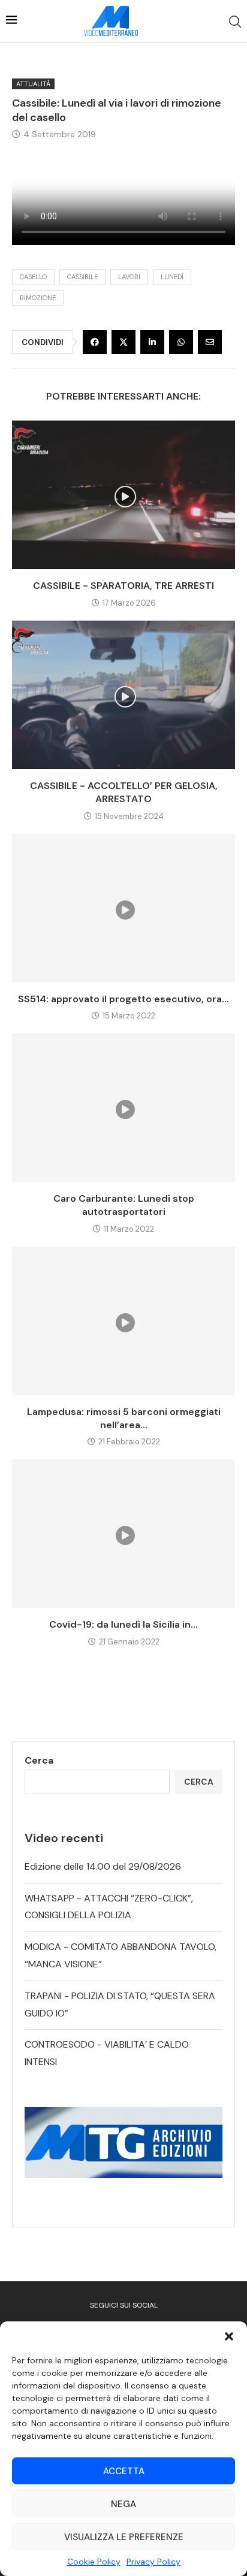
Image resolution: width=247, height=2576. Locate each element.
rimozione (38, 298)
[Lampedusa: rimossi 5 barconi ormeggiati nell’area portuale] (123, 1321)
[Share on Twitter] (123, 342)
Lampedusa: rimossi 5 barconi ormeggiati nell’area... (124, 1418)
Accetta (124, 2471)
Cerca (39, 1760)
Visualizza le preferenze (124, 2537)
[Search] (235, 22)
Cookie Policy (94, 2562)
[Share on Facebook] (95, 342)
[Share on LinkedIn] (152, 342)
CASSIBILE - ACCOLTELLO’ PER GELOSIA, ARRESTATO (124, 792)
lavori (129, 277)
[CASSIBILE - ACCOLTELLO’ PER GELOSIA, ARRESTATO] (123, 695)
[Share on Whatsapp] (181, 342)
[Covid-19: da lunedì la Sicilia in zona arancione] (123, 1534)
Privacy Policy (153, 2562)
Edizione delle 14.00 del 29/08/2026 (103, 1866)
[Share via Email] (210, 342)
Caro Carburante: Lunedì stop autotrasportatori (124, 1205)
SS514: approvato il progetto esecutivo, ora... (123, 999)
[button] (229, 2336)
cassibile (82, 277)
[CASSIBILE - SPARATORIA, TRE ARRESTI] (123, 495)
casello (33, 277)
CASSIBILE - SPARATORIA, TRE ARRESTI (123, 586)
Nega (123, 2504)
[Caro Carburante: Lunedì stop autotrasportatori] (123, 1108)
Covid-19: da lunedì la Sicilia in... (123, 1624)
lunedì (172, 277)
